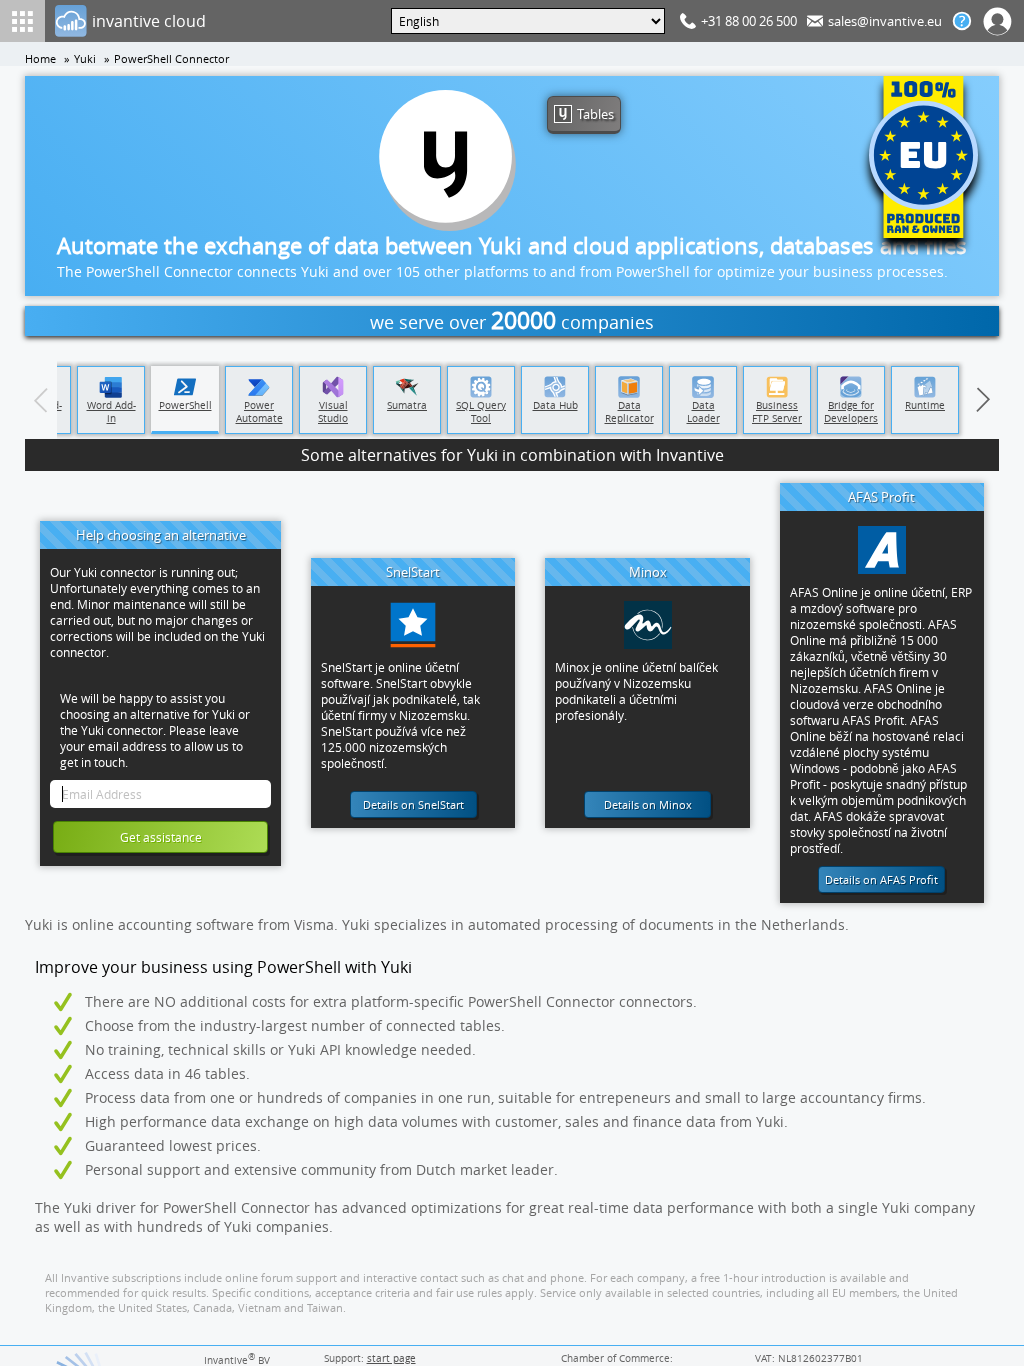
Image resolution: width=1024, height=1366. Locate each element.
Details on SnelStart (413, 804)
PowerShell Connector (171, 59)
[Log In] (998, 21)
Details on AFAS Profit (881, 879)
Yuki (85, 59)
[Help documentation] (962, 21)
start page (391, 1358)
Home (40, 59)
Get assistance (161, 837)
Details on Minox (648, 804)
